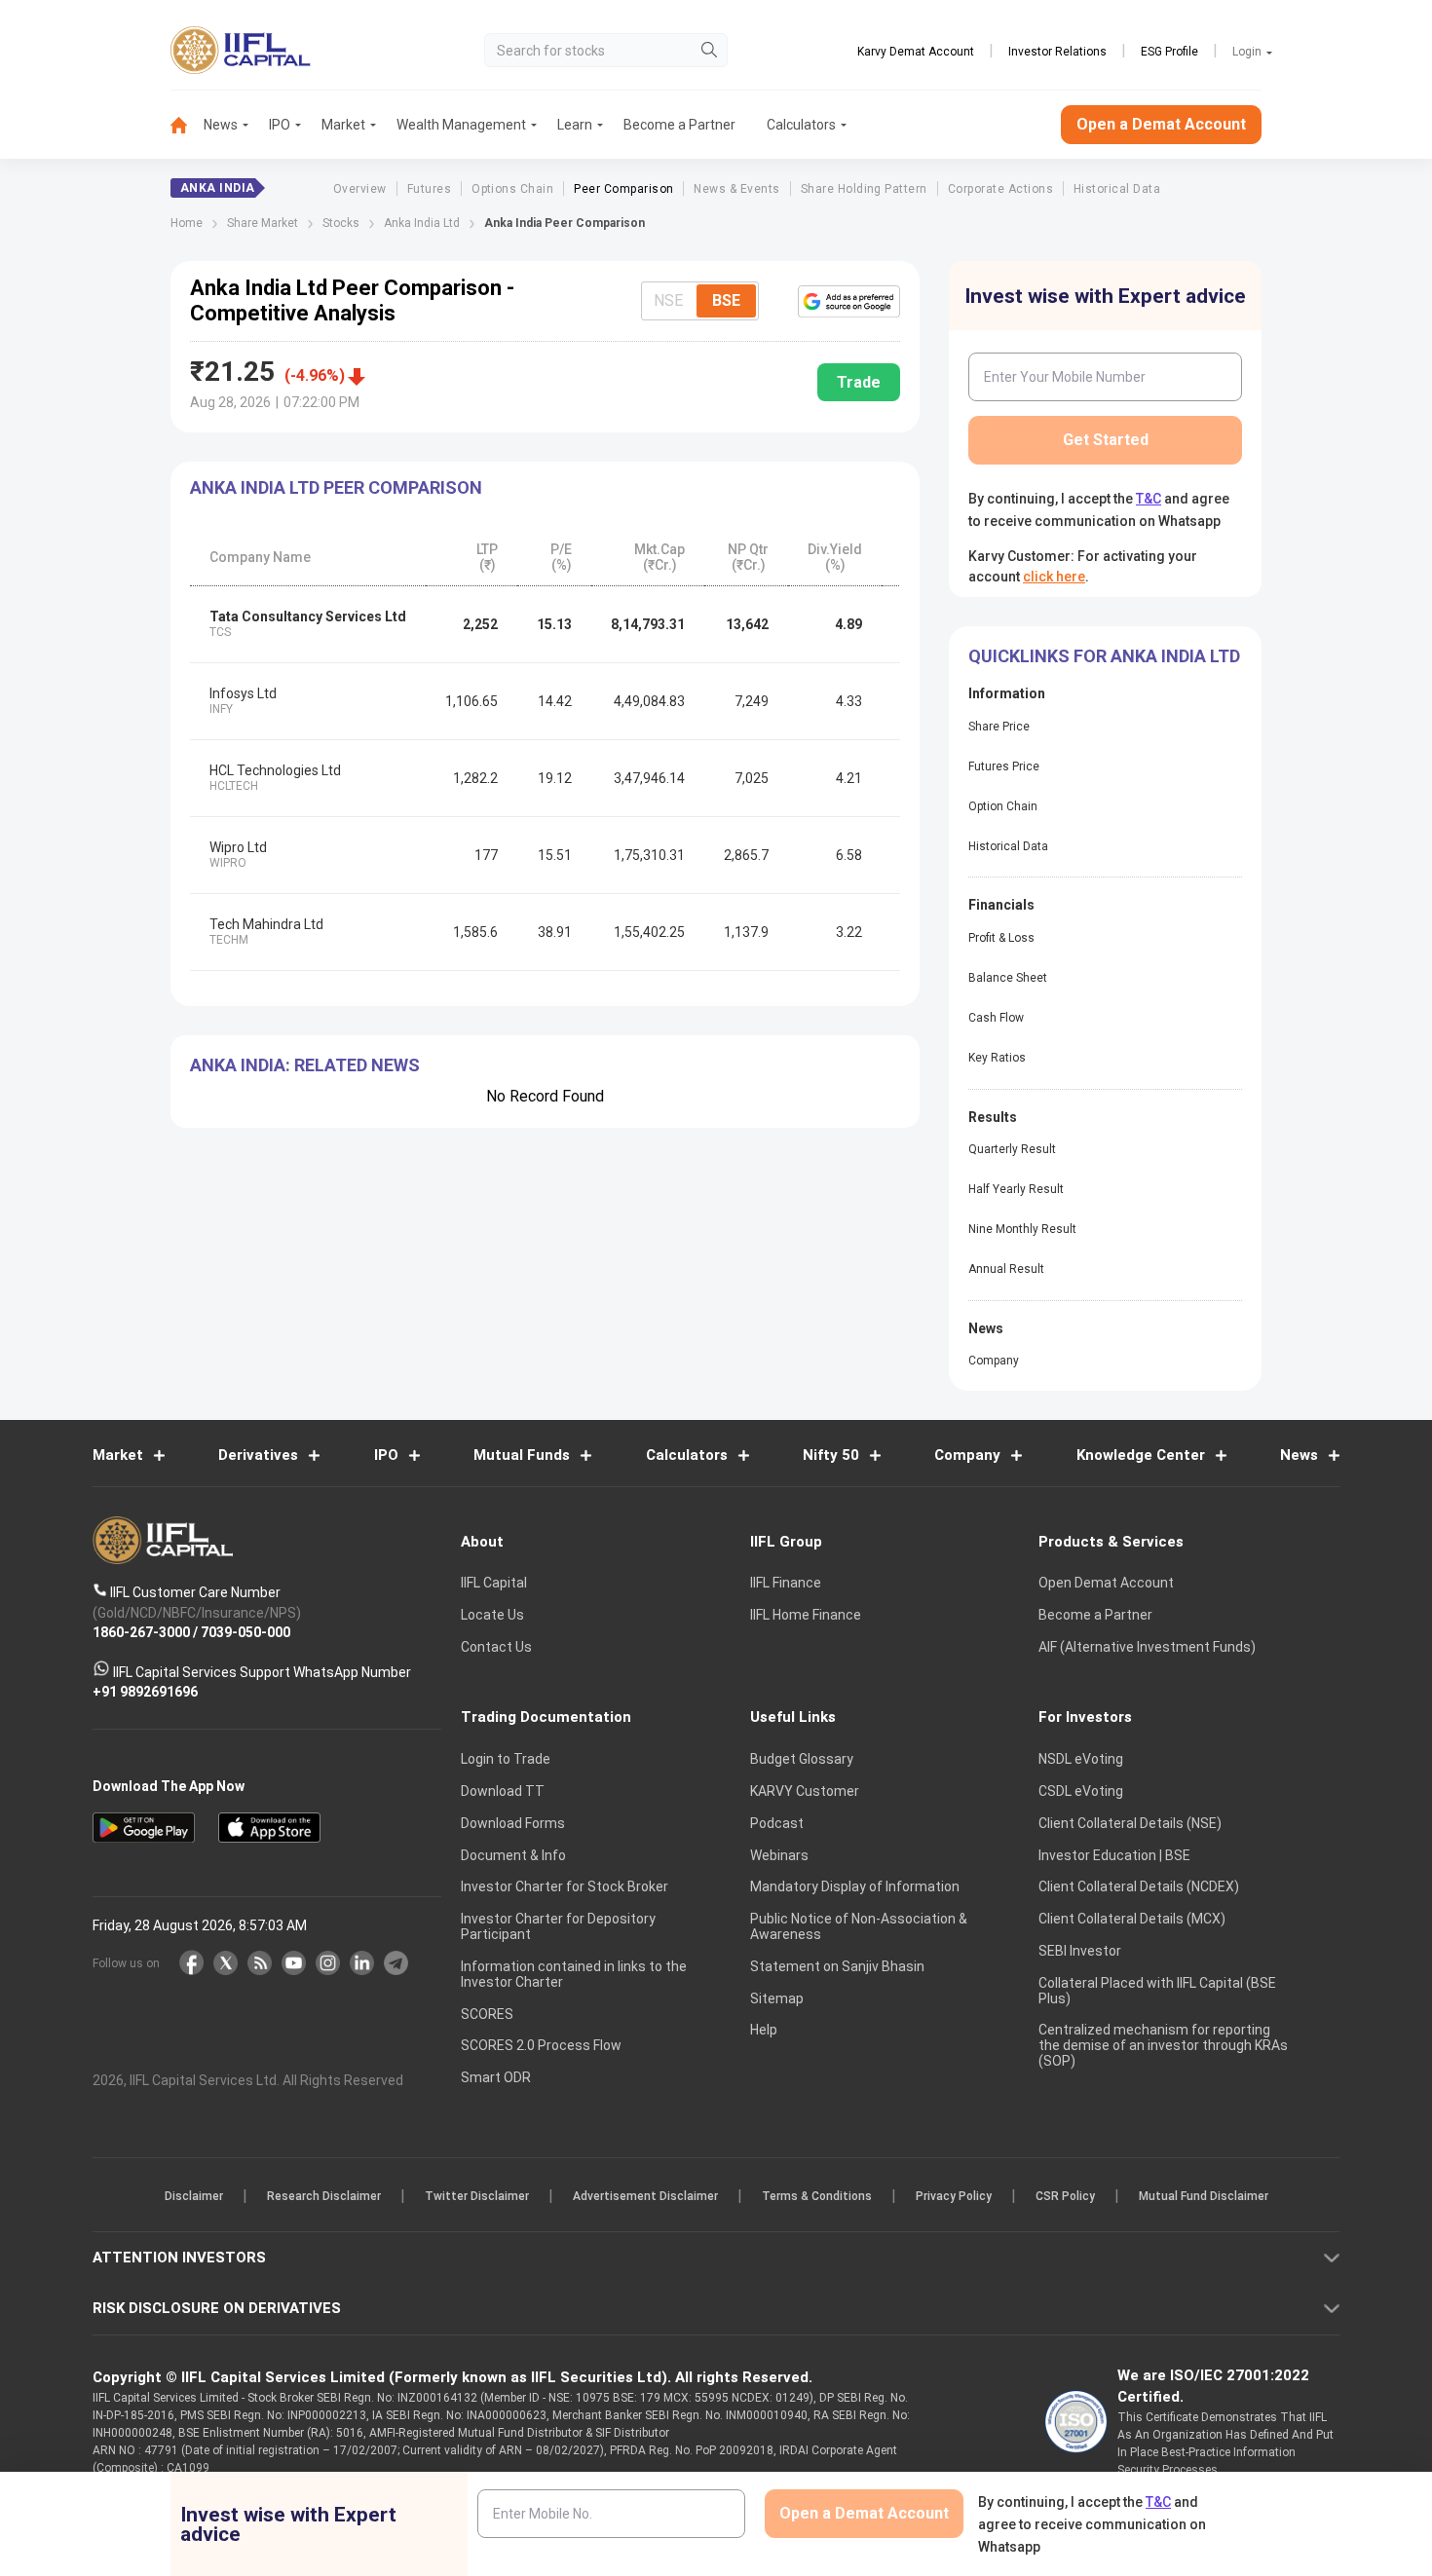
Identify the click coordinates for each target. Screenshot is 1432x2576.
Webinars (779, 1855)
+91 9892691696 (145, 1692)
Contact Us (496, 1647)
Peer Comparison (623, 189)
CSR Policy (1065, 2196)
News (221, 125)
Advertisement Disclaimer (645, 2196)
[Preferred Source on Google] (849, 301)
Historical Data (1117, 189)
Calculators (801, 125)
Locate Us (492, 1615)
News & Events (736, 189)
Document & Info (513, 1855)
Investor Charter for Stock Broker (565, 1886)
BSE (726, 300)
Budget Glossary (802, 1759)
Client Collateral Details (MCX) (1132, 1919)
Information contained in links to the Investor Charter (574, 1974)
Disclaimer (194, 2196)
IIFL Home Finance (806, 1615)
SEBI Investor (1080, 1951)
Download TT (503, 1791)
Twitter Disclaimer (477, 2196)
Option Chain (1003, 806)
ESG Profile (1169, 52)
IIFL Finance (786, 1583)
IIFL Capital (494, 1583)
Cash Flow (996, 1018)
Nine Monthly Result (1022, 1229)
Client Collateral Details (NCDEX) (1139, 1886)
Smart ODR (496, 2077)
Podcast (777, 1823)
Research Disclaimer (324, 2196)
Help (764, 2030)
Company (994, 1361)
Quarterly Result (1012, 1149)
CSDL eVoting (1081, 1791)
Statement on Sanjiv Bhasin (837, 1966)
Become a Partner (679, 125)
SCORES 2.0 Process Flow (541, 2045)
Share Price (999, 727)
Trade (859, 382)
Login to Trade (506, 1759)
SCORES (487, 2014)
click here (1054, 577)
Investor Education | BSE (1114, 1855)
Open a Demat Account (1161, 124)
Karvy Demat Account (916, 52)
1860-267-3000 (141, 1632)
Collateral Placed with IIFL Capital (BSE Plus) (1157, 1991)
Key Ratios (997, 1058)
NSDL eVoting (1081, 1759)
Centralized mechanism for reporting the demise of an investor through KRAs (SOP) (1163, 2045)
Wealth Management (461, 125)
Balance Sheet (1008, 978)
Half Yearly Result (1016, 1189)
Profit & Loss (1001, 938)
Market (343, 125)
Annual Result (1006, 1269)
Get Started (1106, 440)
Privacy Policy (954, 2196)
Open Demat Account (1106, 1583)
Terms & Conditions (817, 2196)
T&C (1149, 499)
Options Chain (512, 189)
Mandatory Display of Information (855, 1886)
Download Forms (513, 1823)
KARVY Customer (805, 1791)
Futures (429, 189)
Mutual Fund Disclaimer (1204, 2196)
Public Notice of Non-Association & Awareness (859, 1926)
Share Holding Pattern (864, 189)
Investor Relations (1057, 52)
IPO (280, 125)
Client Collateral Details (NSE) (1130, 1823)
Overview (360, 189)
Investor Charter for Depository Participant (558, 1926)
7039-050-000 (245, 1632)
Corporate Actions (1000, 189)
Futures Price (1004, 766)
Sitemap (777, 1998)
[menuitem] (187, 125)
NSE (668, 300)
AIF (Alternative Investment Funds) (1147, 1647)
